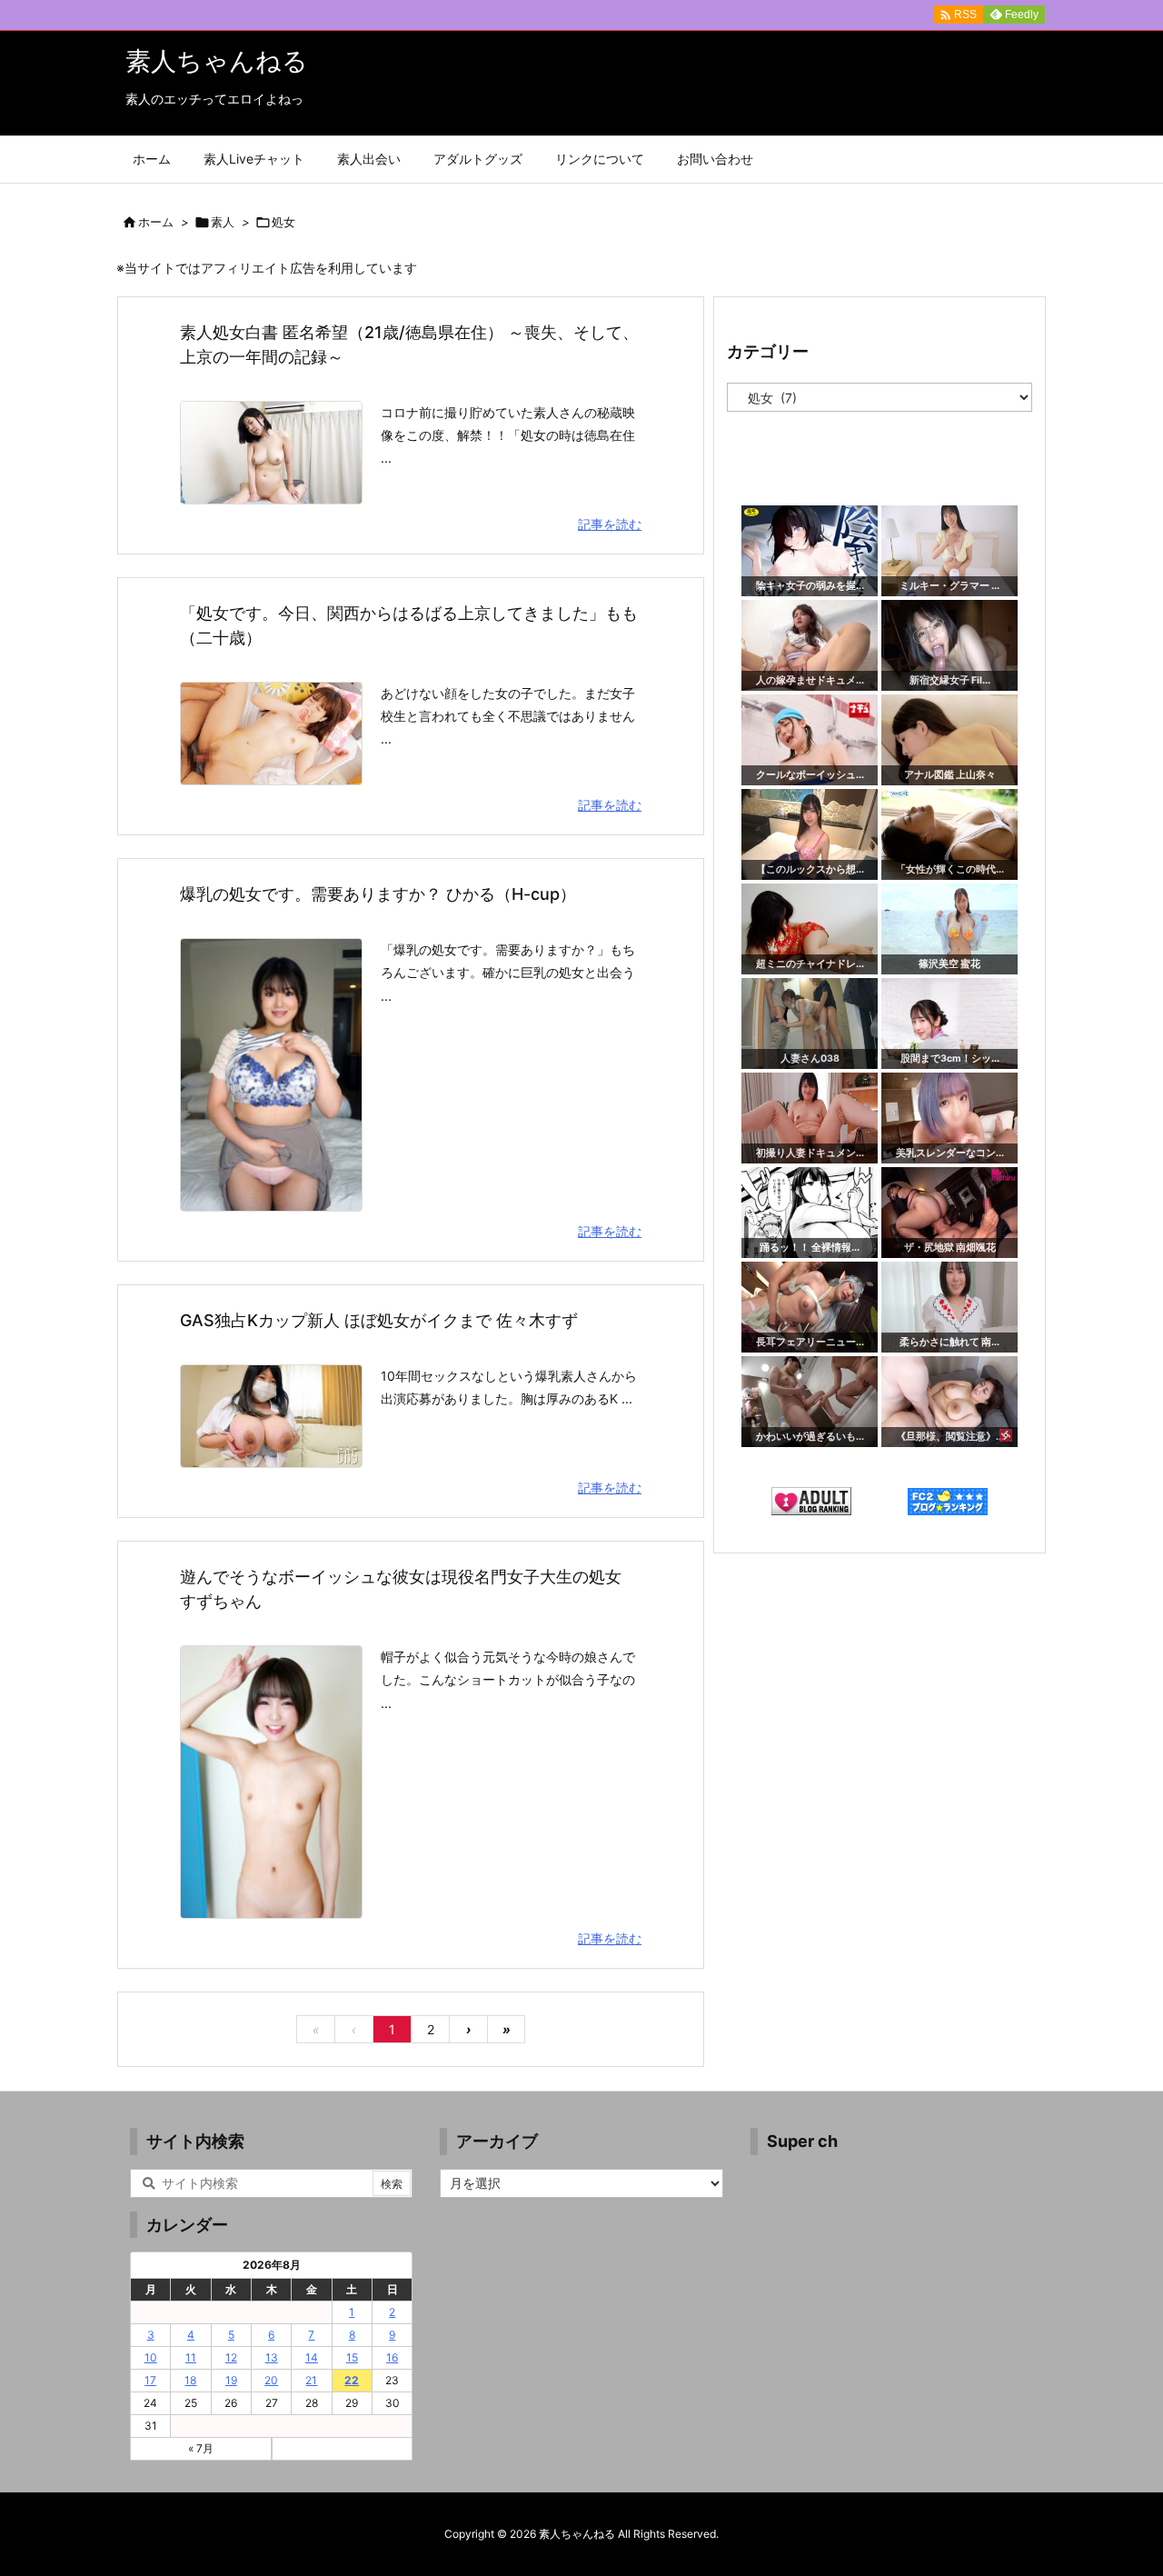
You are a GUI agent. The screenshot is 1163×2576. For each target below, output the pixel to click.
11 (191, 2357)
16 (392, 2357)
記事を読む (610, 524)
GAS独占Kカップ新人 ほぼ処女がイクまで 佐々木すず (379, 1320)
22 (352, 2380)
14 (312, 2357)
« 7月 (201, 2448)
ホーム (156, 222)
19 (231, 2380)
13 (272, 2357)
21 (311, 2380)
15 (352, 2357)
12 (231, 2357)
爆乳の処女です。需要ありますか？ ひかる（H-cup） (378, 894)
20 (271, 2380)
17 (150, 2380)
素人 (223, 222)
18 (190, 2380)
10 (151, 2357)
